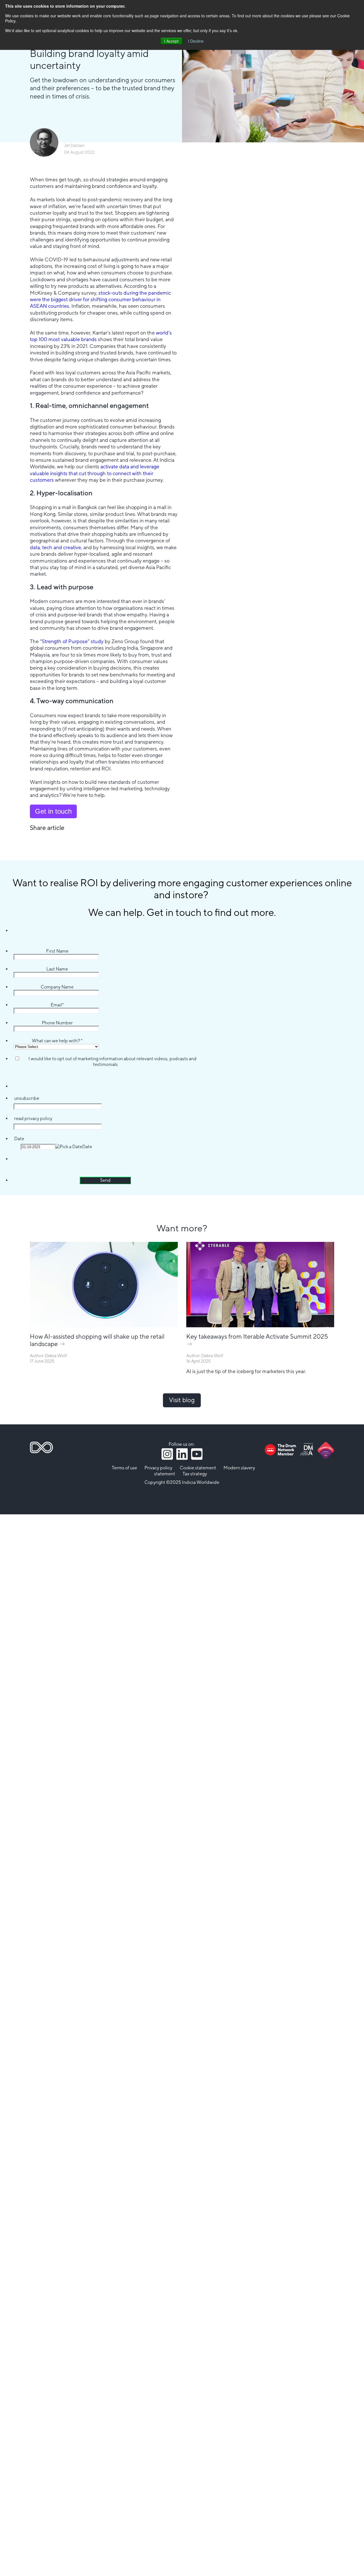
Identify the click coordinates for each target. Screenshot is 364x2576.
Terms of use (124, 1468)
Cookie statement (198, 1468)
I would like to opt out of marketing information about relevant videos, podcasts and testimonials (112, 1062)
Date (19, 1139)
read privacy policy (33, 1119)
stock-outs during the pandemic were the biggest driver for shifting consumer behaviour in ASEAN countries (100, 300)
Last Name (57, 969)
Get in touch (53, 811)
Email (57, 1005)
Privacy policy (158, 1468)
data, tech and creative (55, 548)
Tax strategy (195, 1474)
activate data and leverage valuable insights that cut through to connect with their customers (95, 473)
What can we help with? (57, 1041)
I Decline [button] (196, 41)
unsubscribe (27, 1098)
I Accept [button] (171, 41)
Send (105, 1180)
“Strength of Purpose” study (72, 642)
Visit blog (182, 1400)
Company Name (57, 987)
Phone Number (57, 1023)
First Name (57, 951)
